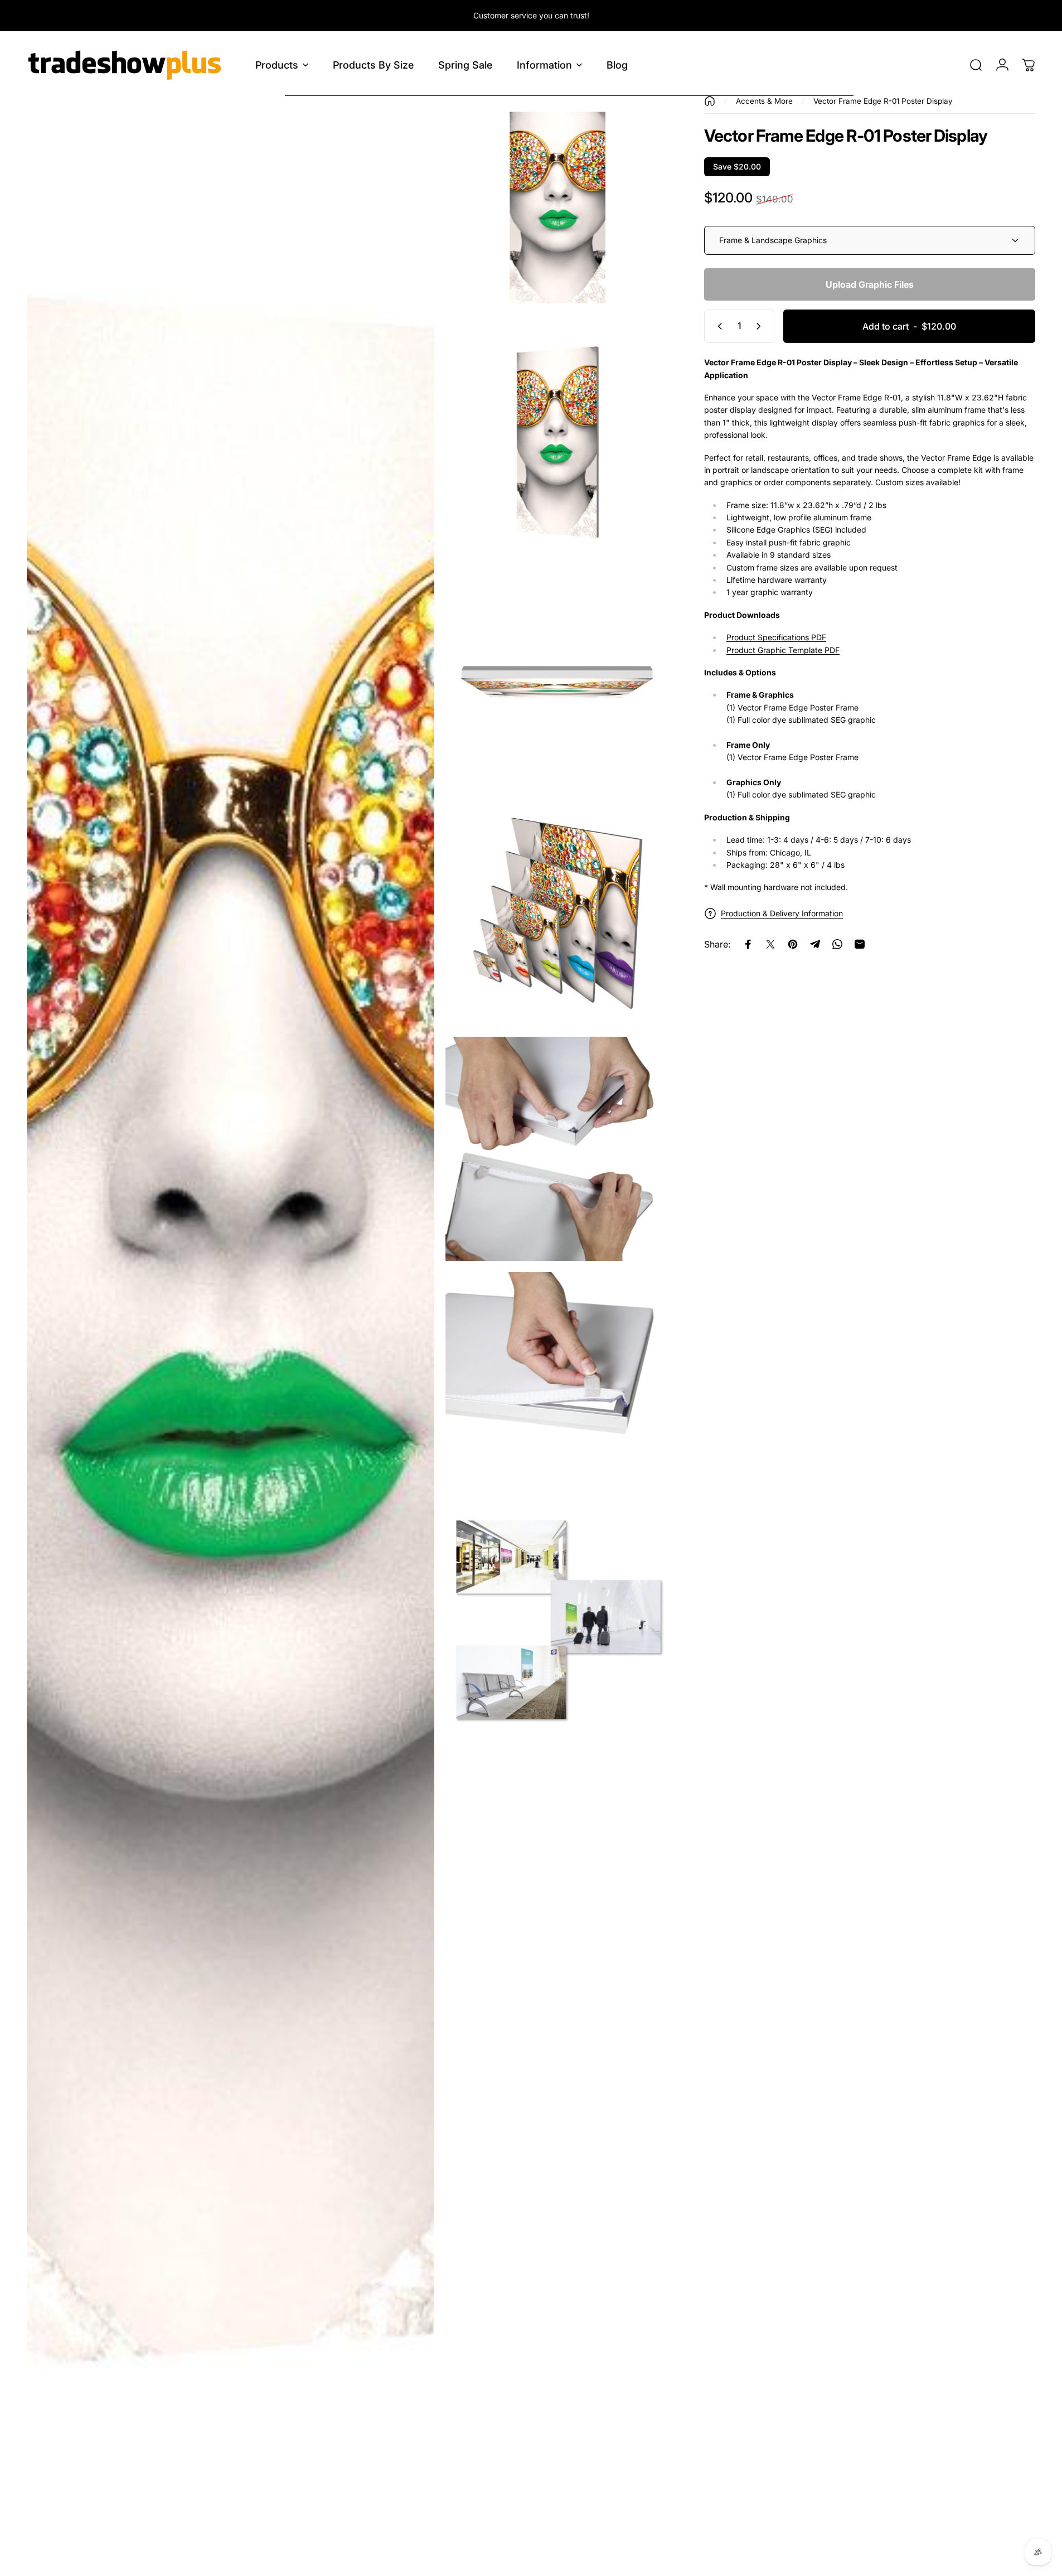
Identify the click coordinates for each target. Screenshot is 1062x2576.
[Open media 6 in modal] (557, 1149)
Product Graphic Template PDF (783, 650)
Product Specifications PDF (776, 637)
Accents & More (764, 101)
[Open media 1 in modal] (231, 1330)
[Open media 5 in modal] (557, 914)
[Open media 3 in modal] (557, 443)
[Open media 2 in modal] (557, 207)
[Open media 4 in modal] (557, 678)
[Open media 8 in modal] (557, 1620)
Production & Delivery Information (782, 913)
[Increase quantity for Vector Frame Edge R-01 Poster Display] (761, 326)
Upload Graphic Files (870, 284)
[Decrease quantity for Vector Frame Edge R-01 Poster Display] (717, 326)
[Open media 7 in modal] (557, 1384)
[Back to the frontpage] (710, 101)
